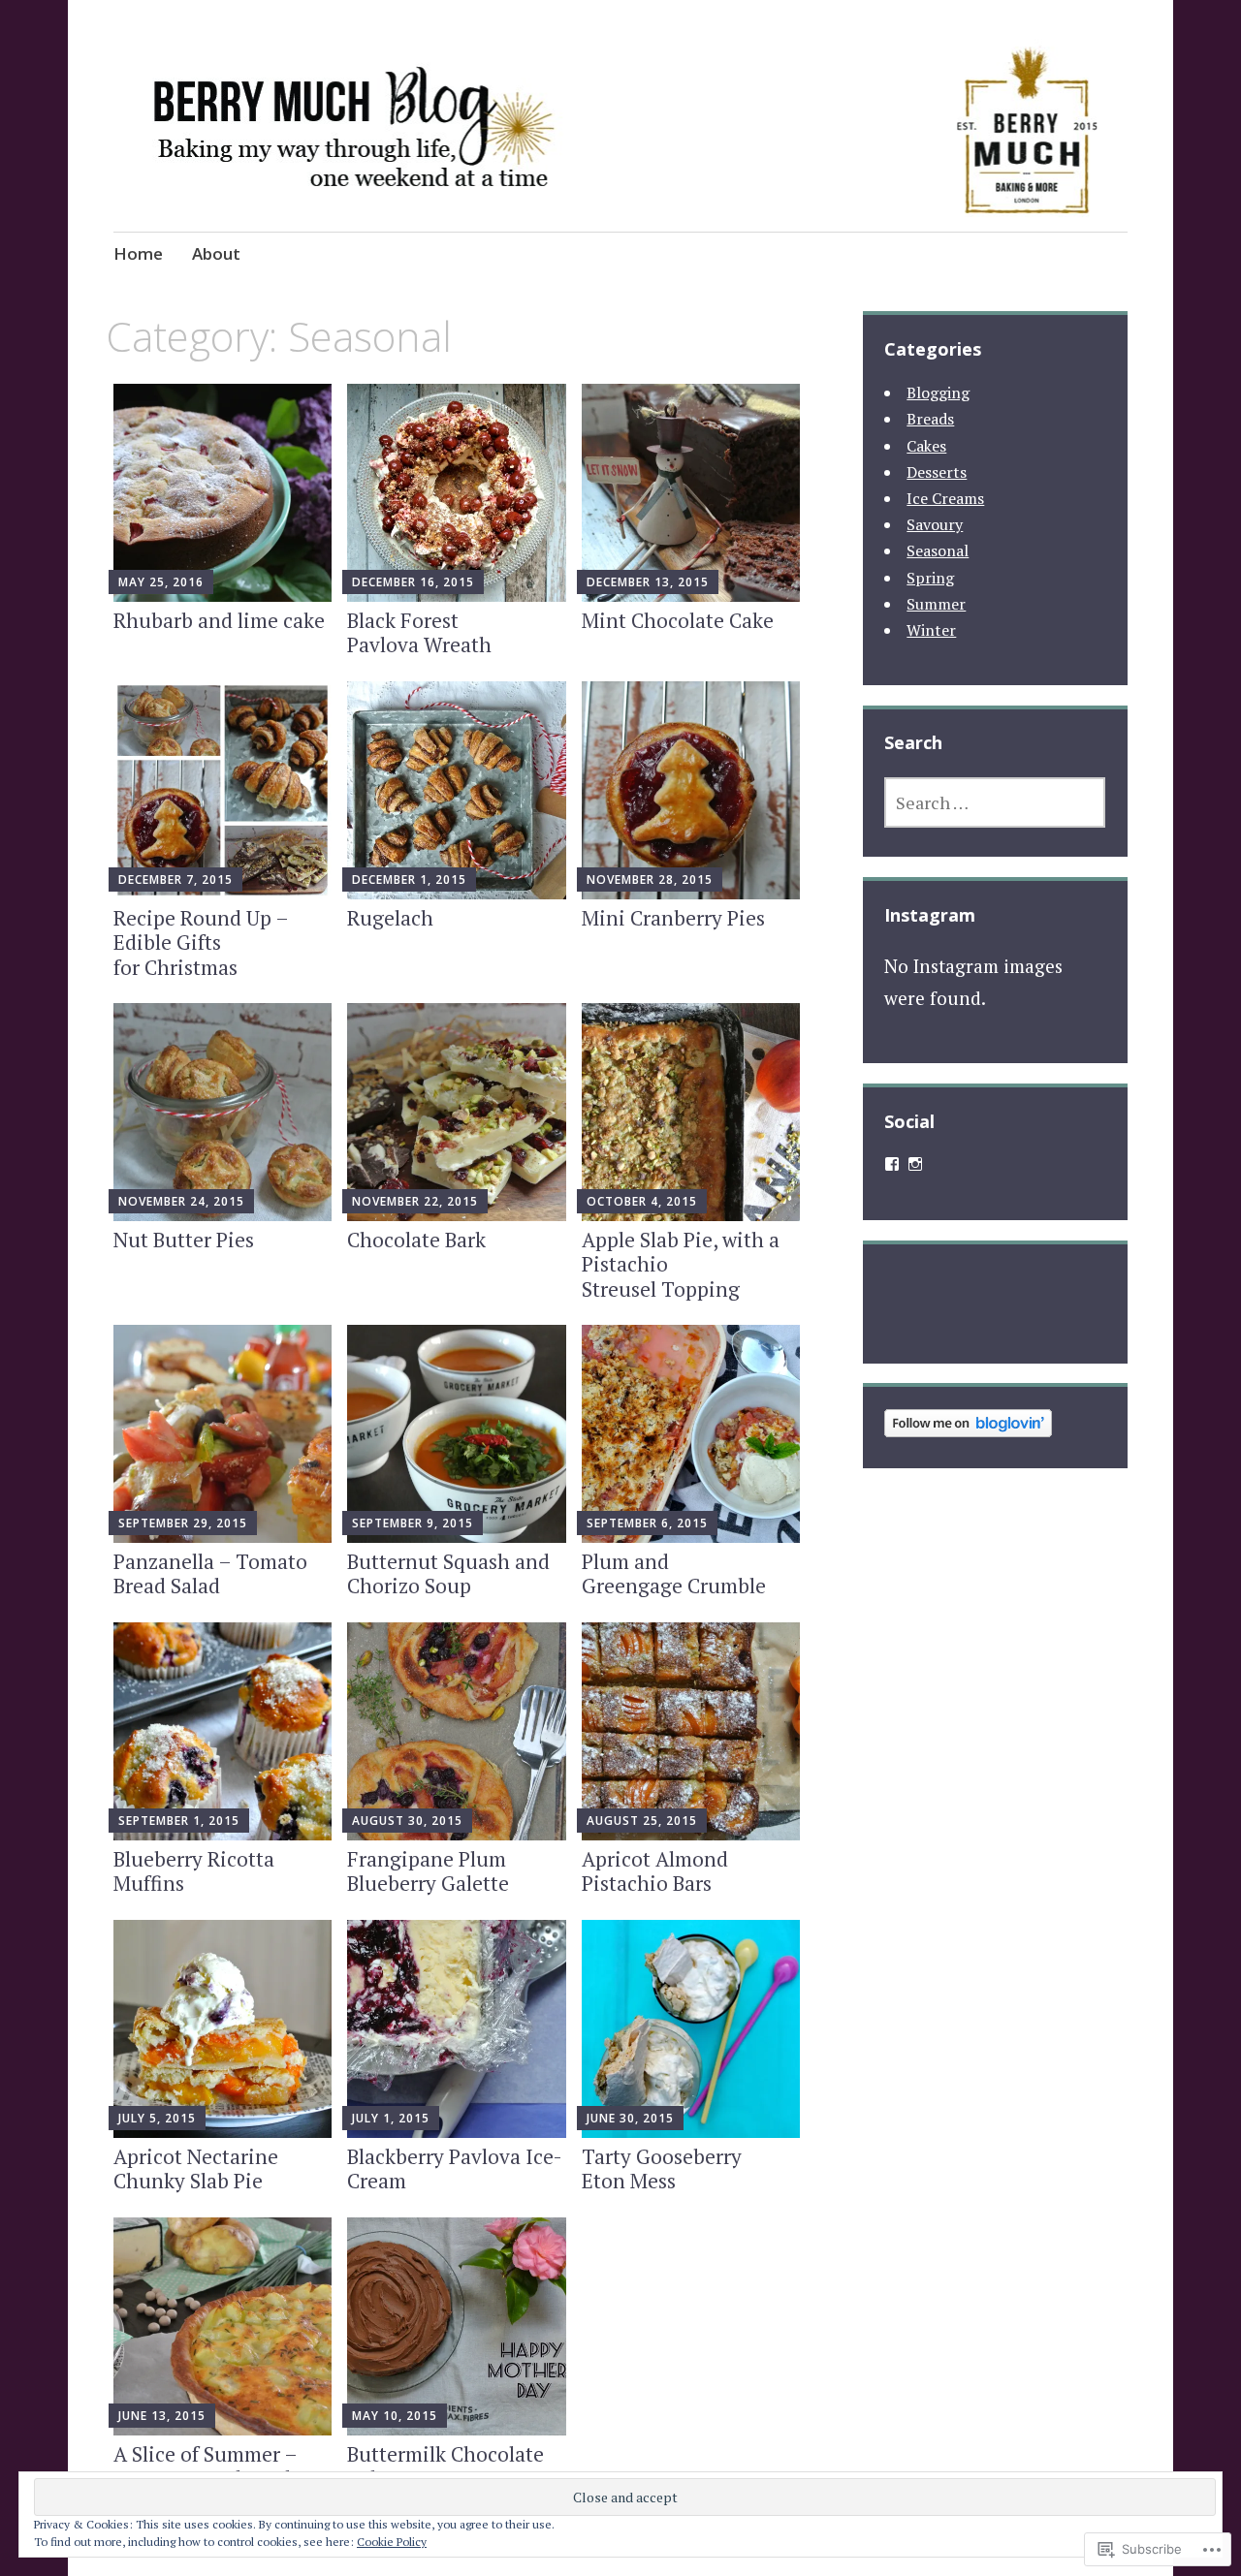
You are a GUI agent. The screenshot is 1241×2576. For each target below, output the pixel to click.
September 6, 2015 (647, 1523)
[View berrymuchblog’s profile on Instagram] (915, 1164)
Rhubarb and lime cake (219, 620)
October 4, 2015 (642, 1201)
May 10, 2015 (395, 2416)
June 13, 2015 (162, 2416)
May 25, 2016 (161, 582)
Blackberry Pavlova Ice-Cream (455, 2168)
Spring (930, 578)
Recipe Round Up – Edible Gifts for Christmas (201, 942)
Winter (931, 630)
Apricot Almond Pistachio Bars (655, 1871)
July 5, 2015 (157, 2118)
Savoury (935, 524)
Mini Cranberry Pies (673, 918)
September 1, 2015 (179, 1821)
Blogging (938, 393)
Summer (936, 604)
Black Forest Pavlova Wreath (419, 632)
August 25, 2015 (642, 1821)
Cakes (926, 446)
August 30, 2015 (407, 1821)
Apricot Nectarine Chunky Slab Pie (196, 2168)
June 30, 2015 (630, 2118)
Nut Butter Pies (184, 1240)
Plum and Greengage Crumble (674, 1573)
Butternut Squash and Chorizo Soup (448, 1573)
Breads (930, 419)
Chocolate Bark (416, 1240)
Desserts (937, 472)
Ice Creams (945, 498)
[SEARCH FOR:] (995, 802)
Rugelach (390, 918)
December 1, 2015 (409, 880)
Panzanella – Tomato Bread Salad (210, 1573)
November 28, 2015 (650, 880)
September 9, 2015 (413, 1523)
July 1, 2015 (391, 2118)
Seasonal (938, 550)
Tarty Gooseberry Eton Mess (662, 2168)
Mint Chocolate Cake (678, 620)
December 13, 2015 (648, 582)
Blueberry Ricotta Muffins (194, 1871)
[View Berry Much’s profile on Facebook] (892, 1164)
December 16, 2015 (413, 582)
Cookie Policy (392, 2542)
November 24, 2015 (181, 1201)
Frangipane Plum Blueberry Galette (428, 1871)
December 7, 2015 (175, 880)
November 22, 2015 (415, 1201)
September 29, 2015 (183, 1523)
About (216, 253)
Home (138, 253)
